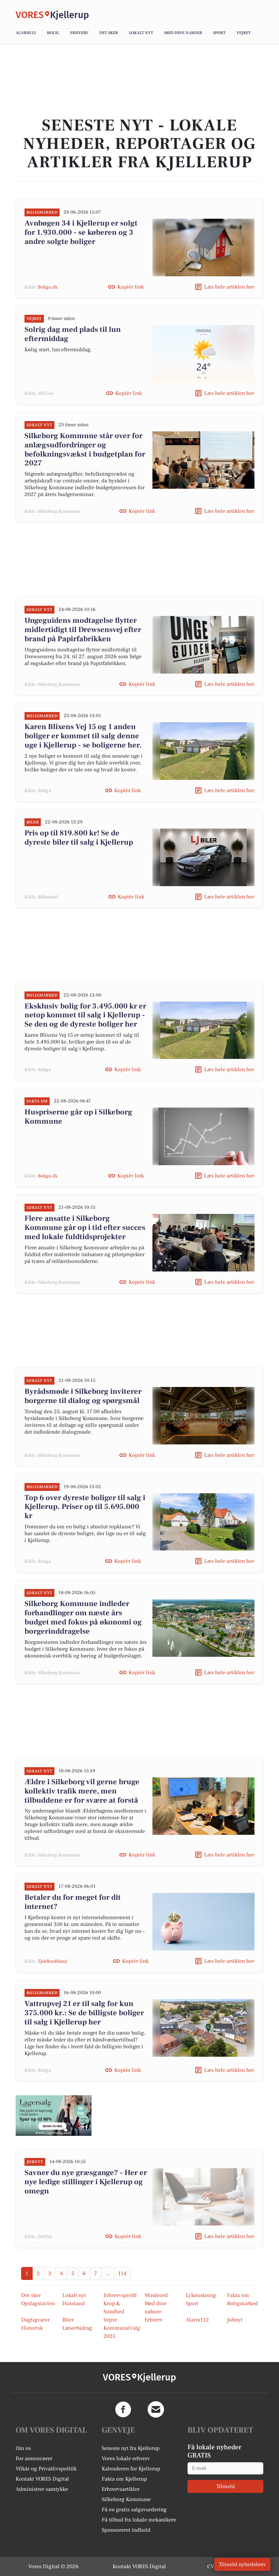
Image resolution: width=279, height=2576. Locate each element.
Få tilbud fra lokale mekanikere (139, 2520)
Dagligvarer (35, 2320)
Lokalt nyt (141, 33)
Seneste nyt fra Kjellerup (131, 2448)
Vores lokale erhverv (126, 2458)
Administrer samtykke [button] (42, 2489)
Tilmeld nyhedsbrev (242, 2564)
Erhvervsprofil (120, 2295)
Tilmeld (226, 2486)
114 (122, 2273)
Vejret (244, 33)
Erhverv (79, 33)
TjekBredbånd (52, 1961)
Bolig (53, 33)
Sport (219, 33)
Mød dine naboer (183, 33)
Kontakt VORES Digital (42, 2479)
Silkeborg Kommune (126, 2499)
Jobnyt (235, 2320)
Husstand (73, 2303)
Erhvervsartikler (121, 2489)
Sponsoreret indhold (126, 2530)
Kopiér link (131, 287)
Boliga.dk (48, 287)
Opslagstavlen (38, 2303)
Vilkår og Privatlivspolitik (46, 2469)
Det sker (109, 33)
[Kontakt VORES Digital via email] (156, 2409)
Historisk (32, 2328)
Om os (23, 2448)
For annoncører (34, 2458)
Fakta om (238, 2295)
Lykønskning (201, 2295)
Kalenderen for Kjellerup (131, 2469)
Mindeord (156, 2295)
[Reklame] (54, 2116)
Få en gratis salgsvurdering (134, 2510)
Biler (68, 2320)
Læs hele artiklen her (229, 287)
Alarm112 (26, 33)
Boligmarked (242, 2303)
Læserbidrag (77, 2328)
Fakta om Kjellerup (124, 2479)
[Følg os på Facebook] (123, 2409)
